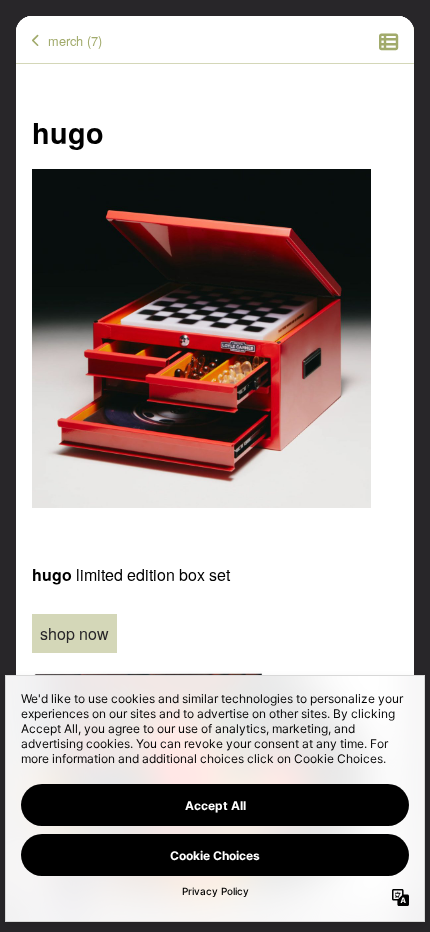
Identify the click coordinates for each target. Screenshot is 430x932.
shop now (74, 633)
